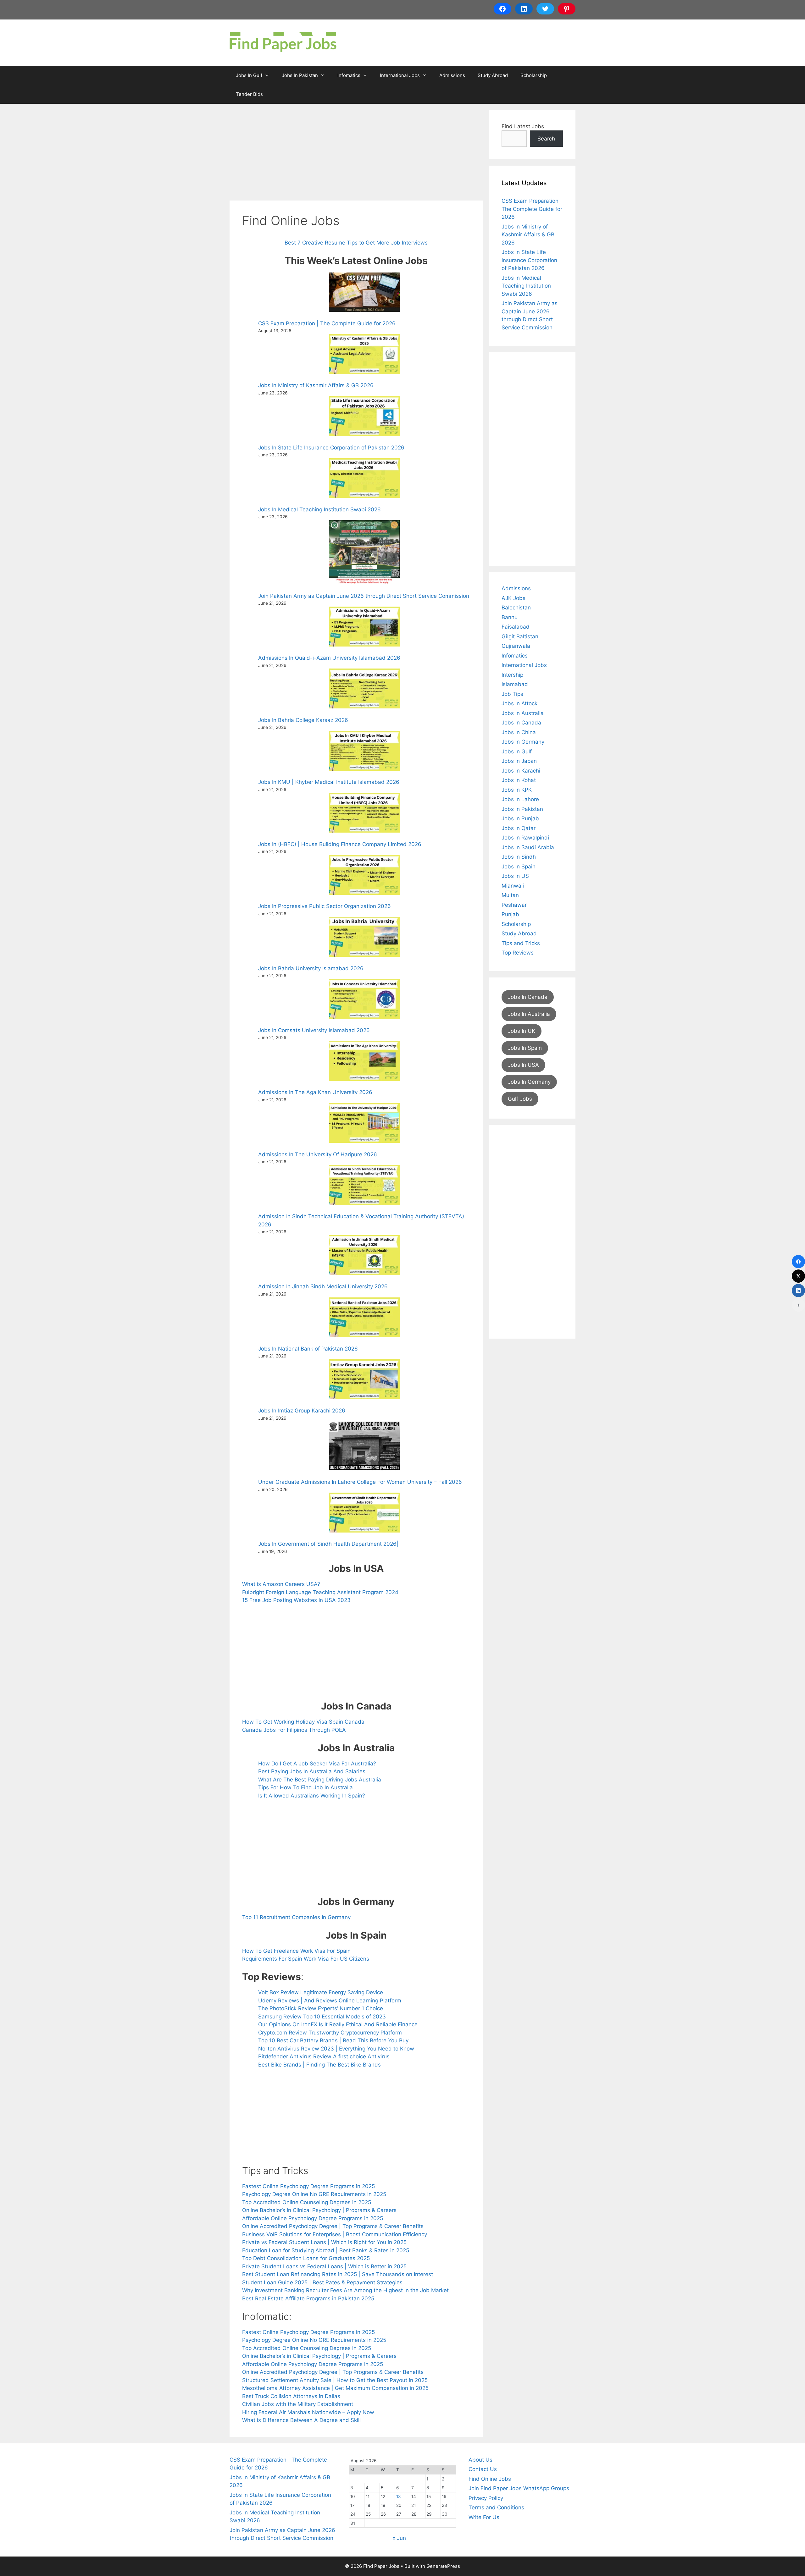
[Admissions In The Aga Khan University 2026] (364, 1062)
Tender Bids (249, 94)
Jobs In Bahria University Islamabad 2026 (311, 968)
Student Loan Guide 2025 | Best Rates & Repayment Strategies (322, 2282)
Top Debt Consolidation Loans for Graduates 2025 (306, 2258)
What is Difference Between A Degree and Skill (301, 2420)
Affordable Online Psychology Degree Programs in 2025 (313, 2218)
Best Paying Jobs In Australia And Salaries (312, 1771)
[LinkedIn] (798, 1291)
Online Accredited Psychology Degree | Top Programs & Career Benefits (333, 2226)
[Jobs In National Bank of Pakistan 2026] (364, 1318)
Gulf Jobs (520, 1099)
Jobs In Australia (523, 713)
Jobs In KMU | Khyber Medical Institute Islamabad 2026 (329, 782)
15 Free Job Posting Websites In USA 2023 (296, 1600)
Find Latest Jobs (523, 126)
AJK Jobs (514, 598)
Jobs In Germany (523, 742)
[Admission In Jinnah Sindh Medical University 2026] (364, 1256)
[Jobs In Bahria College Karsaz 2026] (364, 690)
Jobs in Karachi (521, 771)
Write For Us (484, 2517)
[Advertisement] (356, 154)
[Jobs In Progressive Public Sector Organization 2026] (364, 876)
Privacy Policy (486, 2498)
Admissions (452, 75)
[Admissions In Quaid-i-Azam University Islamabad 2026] (364, 628)
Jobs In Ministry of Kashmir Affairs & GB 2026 (316, 385)
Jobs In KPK (517, 790)
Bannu (510, 617)
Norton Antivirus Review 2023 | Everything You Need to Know (336, 2049)
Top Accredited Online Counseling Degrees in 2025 (307, 2202)
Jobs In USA (523, 1065)
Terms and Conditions (496, 2507)
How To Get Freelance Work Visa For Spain (296, 1951)
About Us (480, 2460)
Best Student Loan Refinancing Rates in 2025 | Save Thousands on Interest (338, 2274)
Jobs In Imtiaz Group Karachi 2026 (302, 1411)
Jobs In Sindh (519, 857)
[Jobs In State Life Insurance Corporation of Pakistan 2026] (364, 417)
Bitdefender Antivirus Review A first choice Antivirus (324, 2056)
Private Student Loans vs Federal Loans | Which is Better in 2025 (324, 2266)
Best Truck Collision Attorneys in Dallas (291, 2396)
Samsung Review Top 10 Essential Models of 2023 (322, 2017)
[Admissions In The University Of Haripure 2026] (364, 1124)
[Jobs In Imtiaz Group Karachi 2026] (364, 1380)
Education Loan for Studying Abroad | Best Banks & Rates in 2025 (326, 2250)
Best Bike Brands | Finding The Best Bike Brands (319, 2065)
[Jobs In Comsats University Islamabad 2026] (364, 1000)
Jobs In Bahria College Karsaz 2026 (303, 720)
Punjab (510, 914)
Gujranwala (516, 646)
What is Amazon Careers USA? (281, 1584)
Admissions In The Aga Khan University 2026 (315, 1092)
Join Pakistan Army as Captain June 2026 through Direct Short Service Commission (364, 596)
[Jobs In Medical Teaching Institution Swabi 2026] (364, 479)
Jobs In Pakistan (300, 75)
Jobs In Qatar (519, 828)
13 (399, 2496)
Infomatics (349, 75)
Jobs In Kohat (519, 780)
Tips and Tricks (521, 943)
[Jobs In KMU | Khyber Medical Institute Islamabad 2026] (364, 752)
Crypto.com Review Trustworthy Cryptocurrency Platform (330, 2033)
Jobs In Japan (519, 761)
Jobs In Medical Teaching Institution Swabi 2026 (319, 509)
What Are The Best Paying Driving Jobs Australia (320, 1780)
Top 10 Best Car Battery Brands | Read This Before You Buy (333, 2040)
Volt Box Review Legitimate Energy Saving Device (321, 1992)
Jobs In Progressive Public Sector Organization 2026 (325, 906)
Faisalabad (516, 627)
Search (546, 139)
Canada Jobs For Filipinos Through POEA (294, 1730)
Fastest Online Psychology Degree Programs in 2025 (308, 2186)
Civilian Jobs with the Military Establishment (298, 2404)
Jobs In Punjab (520, 818)
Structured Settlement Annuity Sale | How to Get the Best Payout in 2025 (335, 2380)
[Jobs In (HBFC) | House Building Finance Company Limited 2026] (364, 814)
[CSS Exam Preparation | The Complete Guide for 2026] (364, 293)
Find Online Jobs (490, 2479)
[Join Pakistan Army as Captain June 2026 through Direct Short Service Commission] (364, 553)
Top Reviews (518, 953)
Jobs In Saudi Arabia (528, 847)
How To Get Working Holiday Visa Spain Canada (303, 1722)
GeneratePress (443, 2566)
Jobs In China (519, 732)
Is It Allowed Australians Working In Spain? (312, 1796)
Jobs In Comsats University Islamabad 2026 (314, 1030)
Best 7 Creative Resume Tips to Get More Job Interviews (356, 243)
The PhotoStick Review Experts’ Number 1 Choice (321, 2008)
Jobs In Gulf (249, 75)
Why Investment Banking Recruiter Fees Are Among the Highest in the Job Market (345, 2290)
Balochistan (516, 608)
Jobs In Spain (519, 867)
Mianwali (513, 886)
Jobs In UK (522, 1031)
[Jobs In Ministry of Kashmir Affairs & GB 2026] (364, 355)
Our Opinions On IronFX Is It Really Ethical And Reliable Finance (338, 2024)
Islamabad (515, 684)
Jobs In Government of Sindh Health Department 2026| (328, 1544)
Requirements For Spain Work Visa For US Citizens (306, 1959)
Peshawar (514, 905)
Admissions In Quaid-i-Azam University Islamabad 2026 (329, 658)
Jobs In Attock (519, 703)
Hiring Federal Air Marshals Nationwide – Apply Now (308, 2412)
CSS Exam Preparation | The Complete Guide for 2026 (327, 323)
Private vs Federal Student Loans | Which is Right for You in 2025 (324, 2242)
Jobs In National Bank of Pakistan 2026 (308, 1349)
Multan (510, 895)
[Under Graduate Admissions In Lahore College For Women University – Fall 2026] (364, 1447)
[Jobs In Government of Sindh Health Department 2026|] (364, 1514)
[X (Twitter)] (798, 1276)
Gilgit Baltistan (520, 636)
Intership (512, 675)
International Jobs (400, 75)
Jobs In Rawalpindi (525, 838)
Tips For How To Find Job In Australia (305, 1787)
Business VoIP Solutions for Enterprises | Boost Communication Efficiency (335, 2234)
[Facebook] (798, 1262)
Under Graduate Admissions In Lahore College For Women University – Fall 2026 (360, 1482)
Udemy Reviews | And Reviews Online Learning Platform (330, 2001)
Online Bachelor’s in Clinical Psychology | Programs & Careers (319, 2210)
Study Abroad (493, 75)
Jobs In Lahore (520, 799)
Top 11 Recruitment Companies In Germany (296, 1917)
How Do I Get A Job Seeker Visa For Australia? (317, 1764)
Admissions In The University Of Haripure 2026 (318, 1154)
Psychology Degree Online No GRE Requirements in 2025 (314, 2194)
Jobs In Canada (521, 723)
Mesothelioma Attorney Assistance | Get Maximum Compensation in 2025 (335, 2388)
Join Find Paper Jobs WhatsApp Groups (519, 2488)
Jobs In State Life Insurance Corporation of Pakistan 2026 (331, 448)
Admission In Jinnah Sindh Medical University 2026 (323, 1286)
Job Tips (512, 694)
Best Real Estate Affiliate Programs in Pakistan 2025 (308, 2298)
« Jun (399, 2538)
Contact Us (483, 2469)
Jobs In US (515, 876)
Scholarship (534, 75)
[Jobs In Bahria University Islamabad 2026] (364, 938)
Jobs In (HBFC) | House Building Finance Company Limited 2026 (340, 844)
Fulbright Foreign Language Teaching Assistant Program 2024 (320, 1592)
